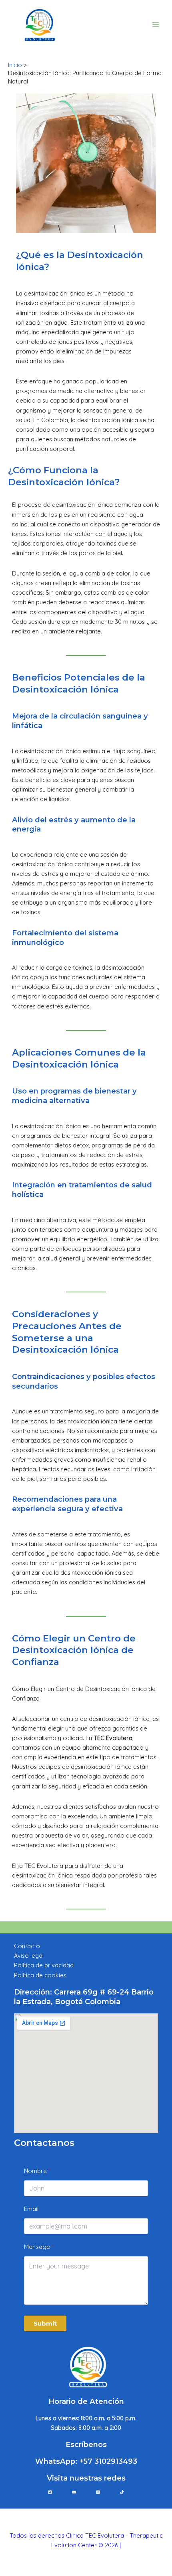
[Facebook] (50, 2492)
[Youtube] (74, 2492)
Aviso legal (29, 1956)
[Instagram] (98, 2492)
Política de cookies (40, 1975)
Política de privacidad (44, 1965)
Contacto (27, 1946)
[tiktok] (122, 2492)
